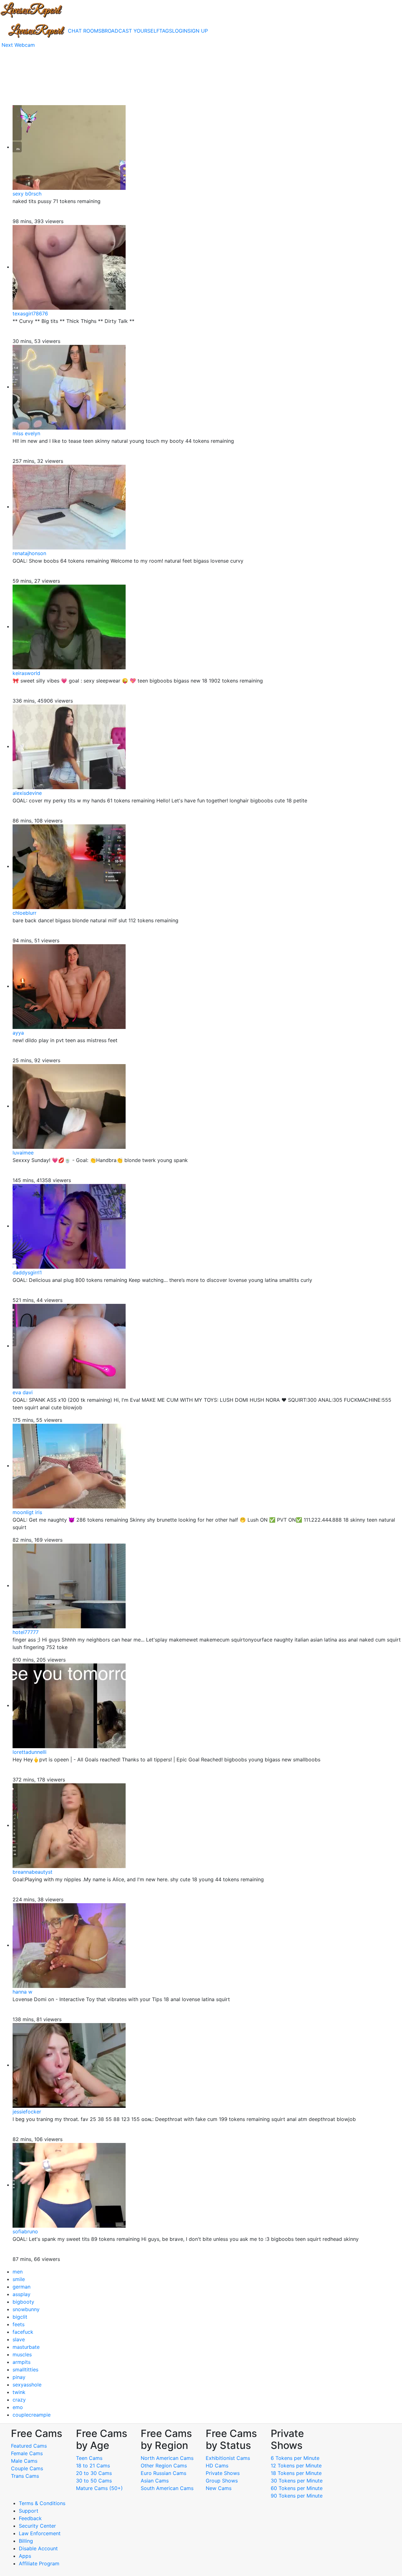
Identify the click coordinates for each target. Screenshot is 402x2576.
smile (19, 2279)
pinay (19, 2377)
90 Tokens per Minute (297, 2496)
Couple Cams (27, 2468)
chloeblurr (24, 913)
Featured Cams (29, 2446)
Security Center (37, 2526)
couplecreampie (32, 2415)
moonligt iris (27, 1512)
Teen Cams (89, 2458)
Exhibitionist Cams (228, 2458)
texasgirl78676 (30, 313)
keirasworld (26, 673)
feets (19, 2324)
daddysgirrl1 (27, 1272)
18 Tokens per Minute (296, 2473)
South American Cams (167, 2488)
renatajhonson (29, 553)
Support (29, 2511)
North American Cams (167, 2458)
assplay (22, 2294)
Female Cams (27, 2453)
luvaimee (23, 1153)
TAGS (166, 31)
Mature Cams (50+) (99, 2488)
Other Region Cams (164, 2466)
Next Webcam (18, 45)
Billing (26, 2541)
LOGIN (180, 31)
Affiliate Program (40, 2563)
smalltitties (25, 2370)
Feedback (30, 2518)
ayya (18, 1033)
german (22, 2287)
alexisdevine (27, 793)
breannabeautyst (33, 1872)
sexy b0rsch (27, 194)
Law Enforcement (40, 2533)
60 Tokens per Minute (297, 2488)
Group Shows (222, 2481)
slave (19, 2339)
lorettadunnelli (30, 1752)
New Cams (219, 2488)
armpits (22, 2362)
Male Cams (24, 2461)
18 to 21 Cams (93, 2466)
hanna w (22, 1992)
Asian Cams (155, 2481)
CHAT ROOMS (85, 31)
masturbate (26, 2347)
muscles (22, 2354)
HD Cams (217, 2466)
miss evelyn (26, 433)
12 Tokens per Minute (296, 2466)
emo (18, 2407)
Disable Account (38, 2548)
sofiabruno (25, 2231)
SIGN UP (198, 31)
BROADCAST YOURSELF (130, 31)
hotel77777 (26, 1632)
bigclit (20, 2317)
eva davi (23, 1392)
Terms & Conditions (42, 2503)
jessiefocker (27, 2112)
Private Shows (223, 2473)
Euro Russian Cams (163, 2473)
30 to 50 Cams (94, 2481)
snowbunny (26, 2309)
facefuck (23, 2332)
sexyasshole (27, 2385)
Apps (25, 2556)
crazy (19, 2400)
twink (19, 2392)
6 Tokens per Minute (295, 2458)
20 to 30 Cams (94, 2473)
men (18, 2272)
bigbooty (23, 2302)
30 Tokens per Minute (297, 2481)
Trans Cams (25, 2476)
